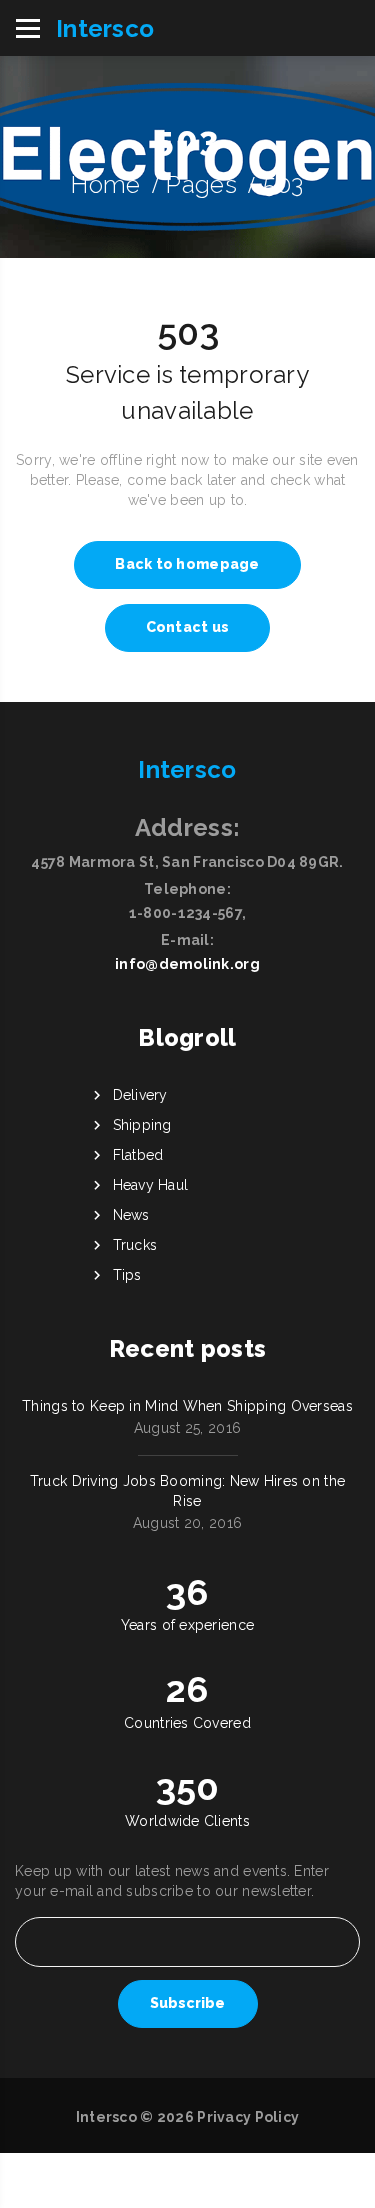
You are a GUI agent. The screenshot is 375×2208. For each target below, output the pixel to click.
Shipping (142, 1125)
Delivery (140, 1095)
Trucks (135, 1245)
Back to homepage (187, 564)
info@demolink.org (187, 964)
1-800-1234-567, (187, 913)
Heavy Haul (151, 1185)
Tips (127, 1275)
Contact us (188, 627)
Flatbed (138, 1155)
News (131, 1215)
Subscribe (187, 2003)
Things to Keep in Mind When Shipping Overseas (187, 1406)
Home (105, 184)
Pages (201, 184)
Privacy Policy (248, 2117)
